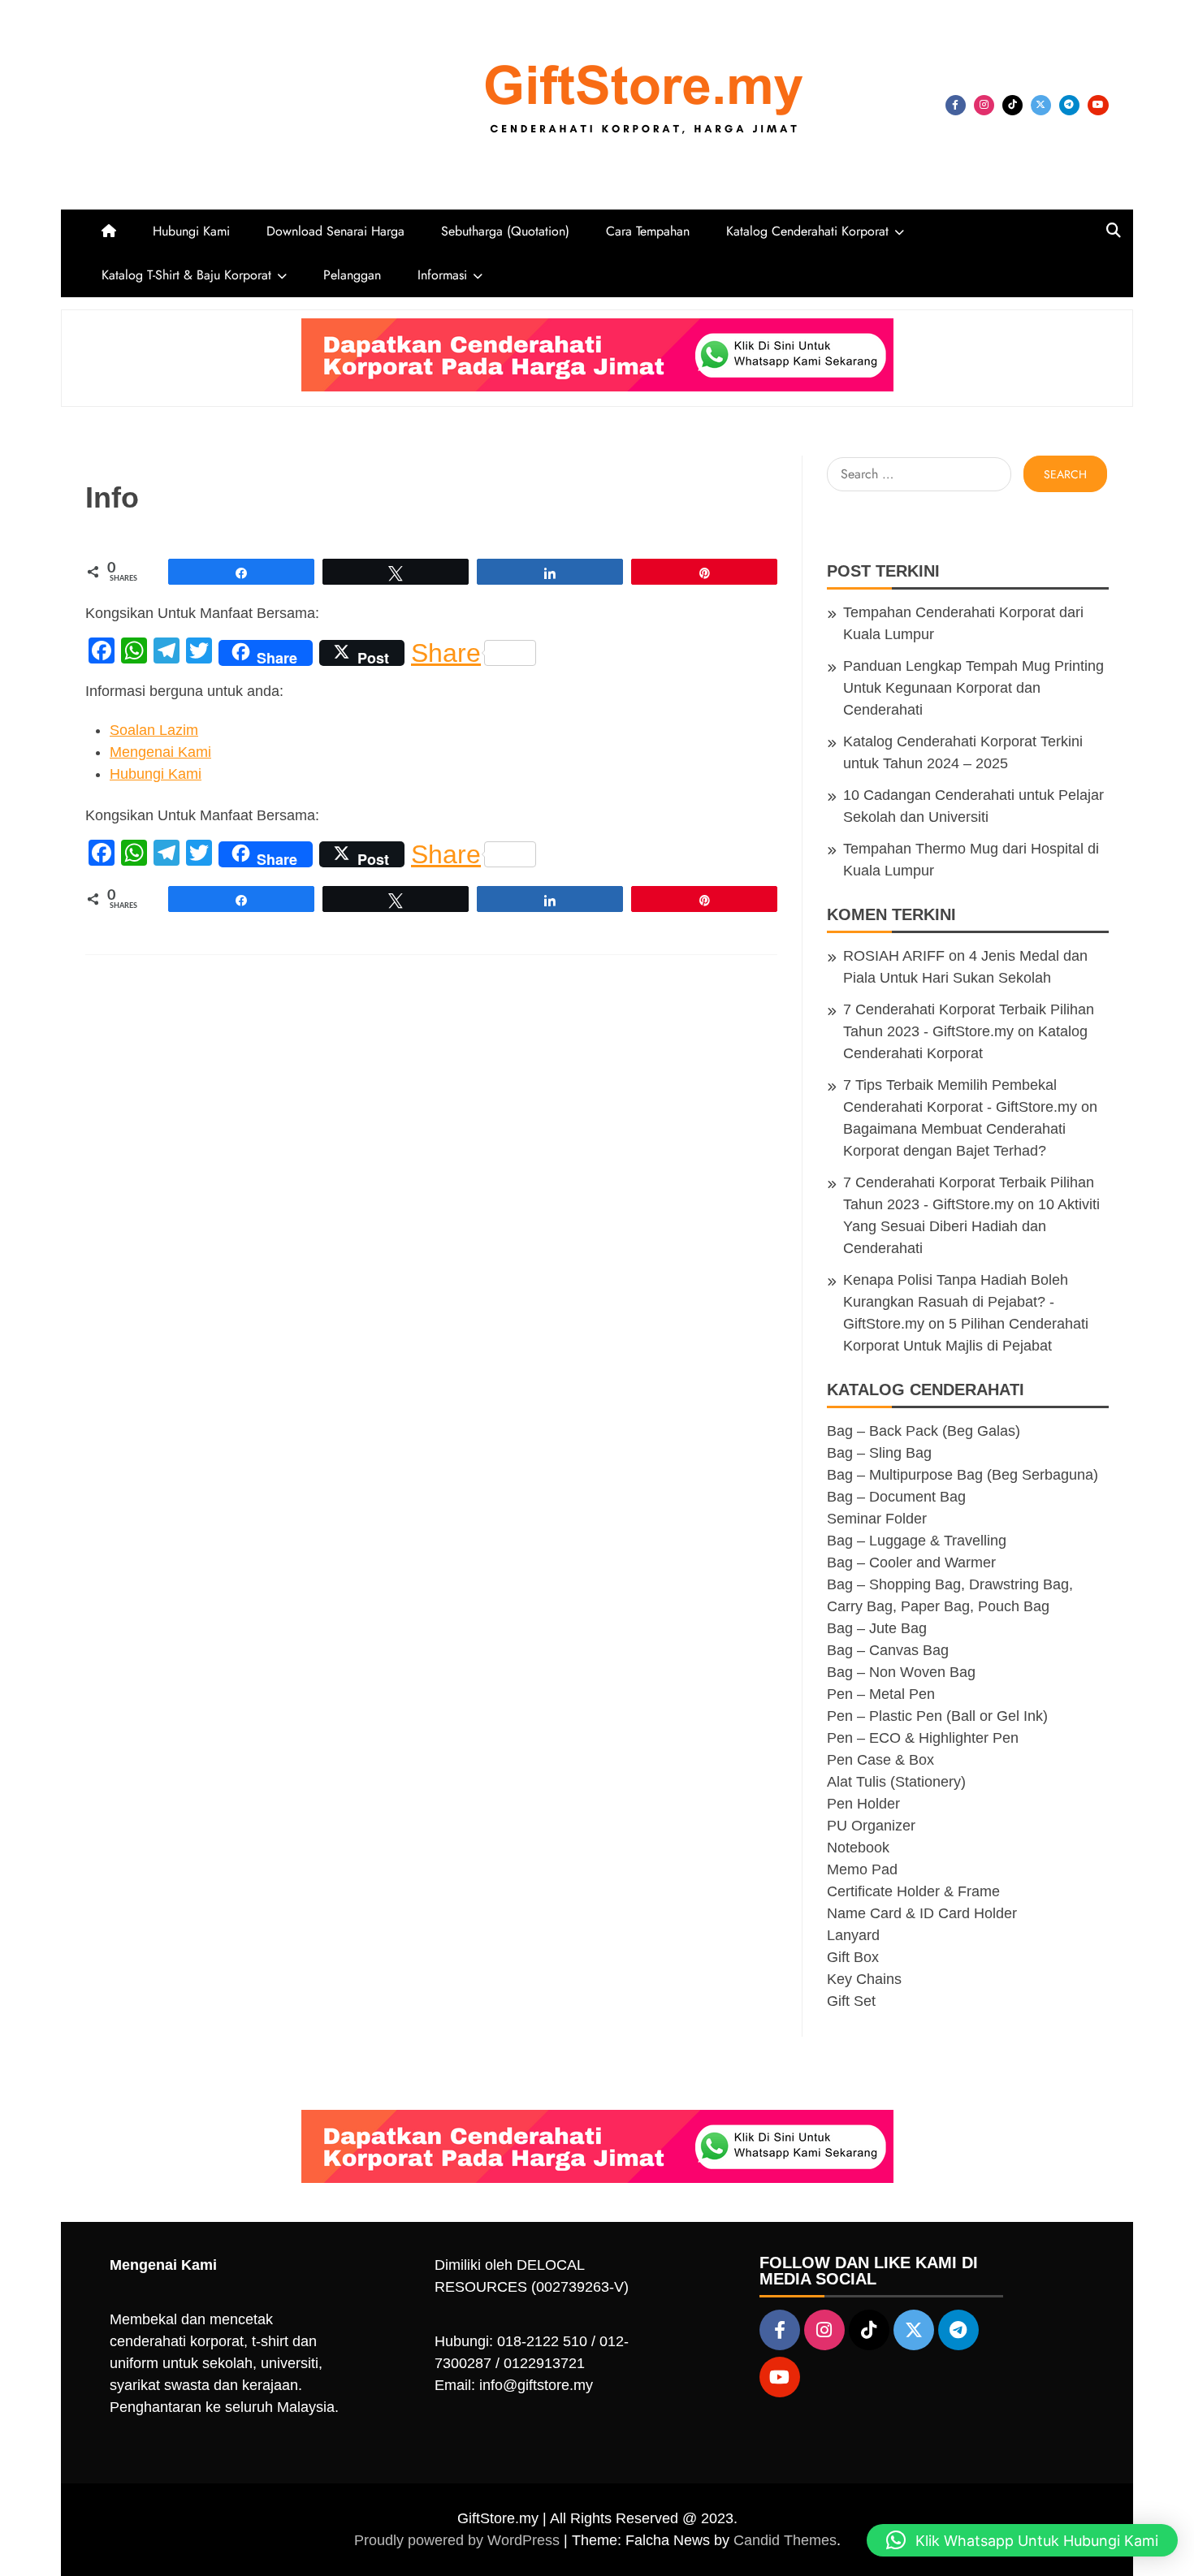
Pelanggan (352, 275)
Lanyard (853, 1935)
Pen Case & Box (880, 1760)
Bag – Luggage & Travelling (917, 1541)
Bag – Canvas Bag (888, 1650)
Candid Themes (785, 2540)
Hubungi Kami (191, 231)
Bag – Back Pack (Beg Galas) (924, 1431)
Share (446, 653)
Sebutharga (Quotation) (505, 231)
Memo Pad (862, 1869)
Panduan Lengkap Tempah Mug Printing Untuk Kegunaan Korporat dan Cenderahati (973, 688)
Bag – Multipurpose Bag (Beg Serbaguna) (963, 1475)
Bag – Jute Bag (877, 1628)
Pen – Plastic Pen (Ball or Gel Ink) (937, 1716)
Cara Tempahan (648, 231)
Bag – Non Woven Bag (901, 1672)
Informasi (442, 275)
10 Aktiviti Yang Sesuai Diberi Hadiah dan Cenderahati (971, 1226)
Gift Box (853, 1957)
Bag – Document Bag (896, 1497)
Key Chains (864, 1979)
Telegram (1069, 105)
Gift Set (851, 2001)
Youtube (1098, 105)
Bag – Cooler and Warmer (911, 1562)
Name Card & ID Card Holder (922, 1913)
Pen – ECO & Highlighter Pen (923, 1738)
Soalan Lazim (154, 730)
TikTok (1012, 105)
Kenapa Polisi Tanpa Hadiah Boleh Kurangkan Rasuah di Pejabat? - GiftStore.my (956, 1302)
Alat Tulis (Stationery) (896, 1782)
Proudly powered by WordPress (459, 2540)
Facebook (956, 105)
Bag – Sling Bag (879, 1453)
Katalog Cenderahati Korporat (807, 231)
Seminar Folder (877, 1519)
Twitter (1041, 105)
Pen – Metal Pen (881, 1694)
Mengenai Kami (160, 752)
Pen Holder (863, 1804)
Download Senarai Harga (335, 231)
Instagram (984, 105)
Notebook (858, 1848)
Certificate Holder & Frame (913, 1891)
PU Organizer (871, 1826)
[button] (1022, 2540)
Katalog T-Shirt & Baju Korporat (186, 275)
